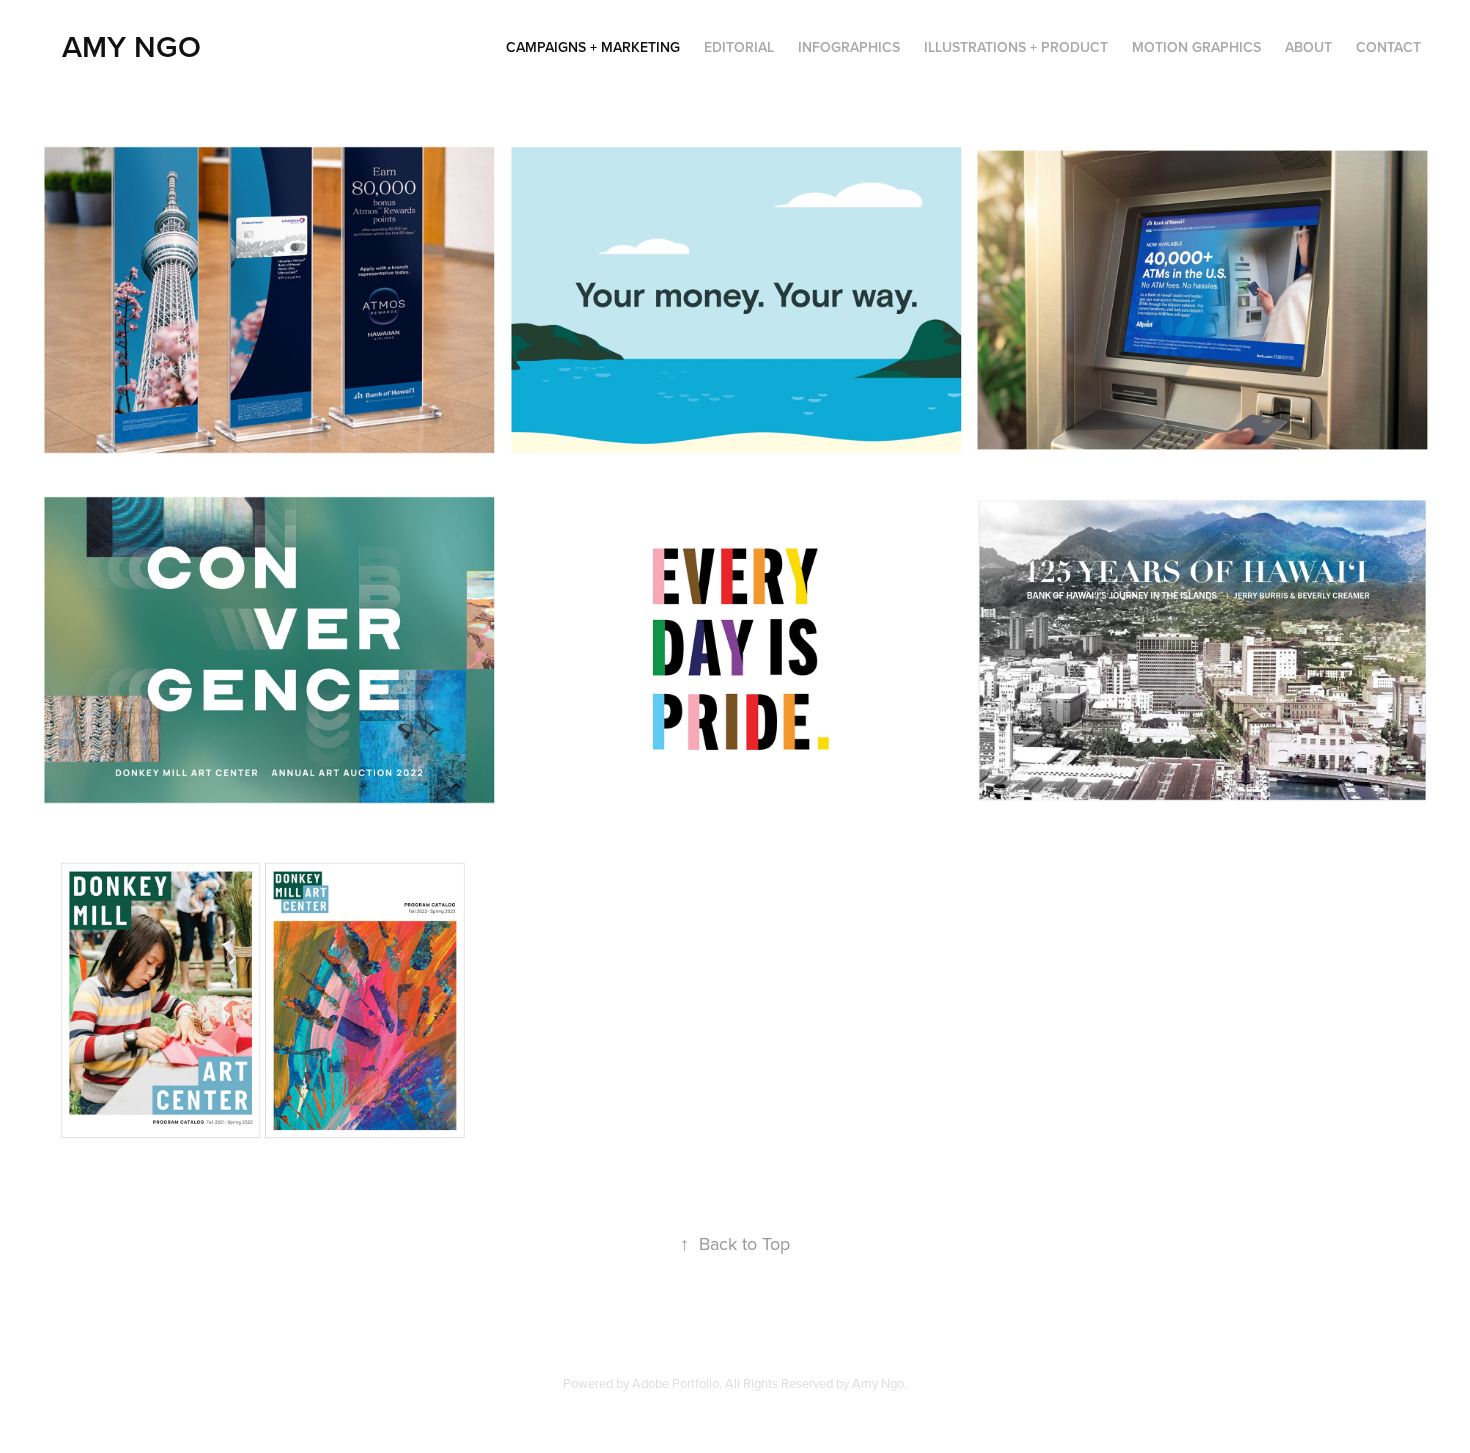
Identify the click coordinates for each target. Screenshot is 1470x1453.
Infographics (849, 47)
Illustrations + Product (1016, 47)
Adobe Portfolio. (677, 1383)
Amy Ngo (131, 46)
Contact (1388, 47)
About (1308, 47)
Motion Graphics (1196, 47)
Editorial (739, 47)
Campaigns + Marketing (593, 47)
